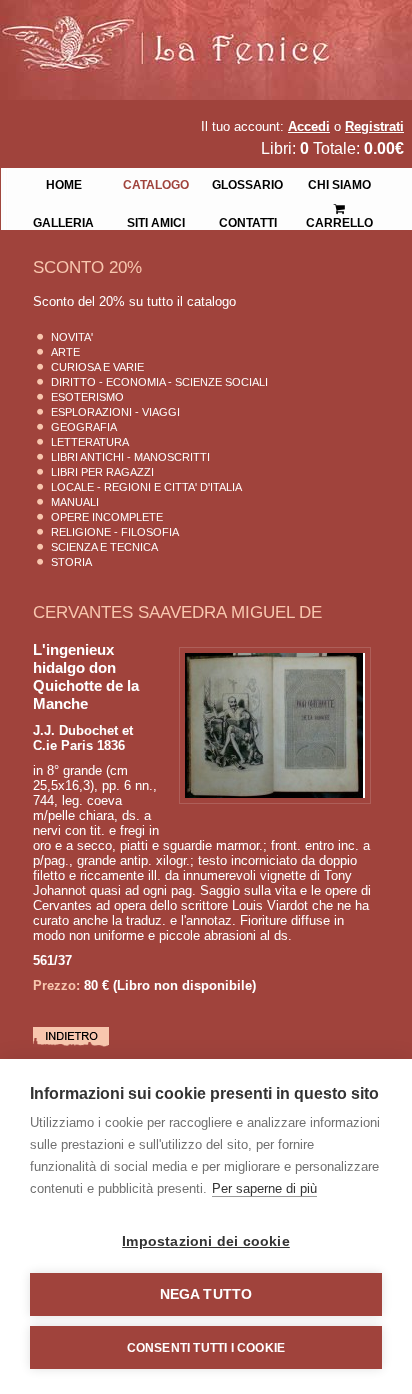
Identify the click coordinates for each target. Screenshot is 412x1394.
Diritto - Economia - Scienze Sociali (159, 382)
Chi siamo (339, 183)
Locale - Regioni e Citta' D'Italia (146, 487)
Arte (65, 352)
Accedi (309, 126)
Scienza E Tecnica (104, 547)
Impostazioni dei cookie (206, 1241)
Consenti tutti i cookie (206, 1348)
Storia (71, 562)
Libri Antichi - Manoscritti (130, 457)
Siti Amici (156, 221)
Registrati (374, 126)
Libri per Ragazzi (102, 472)
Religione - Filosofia (115, 532)
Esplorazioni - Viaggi (115, 412)
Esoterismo (87, 397)
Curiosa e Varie (97, 367)
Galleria (63, 221)
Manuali (75, 502)
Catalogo (156, 183)
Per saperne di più (264, 1188)
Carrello (340, 202)
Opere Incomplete (107, 517)
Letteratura (90, 442)
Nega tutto (206, 1294)
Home (64, 183)
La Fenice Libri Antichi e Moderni (175, 30)
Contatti (248, 221)
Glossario (247, 183)
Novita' (72, 337)
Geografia (84, 427)
